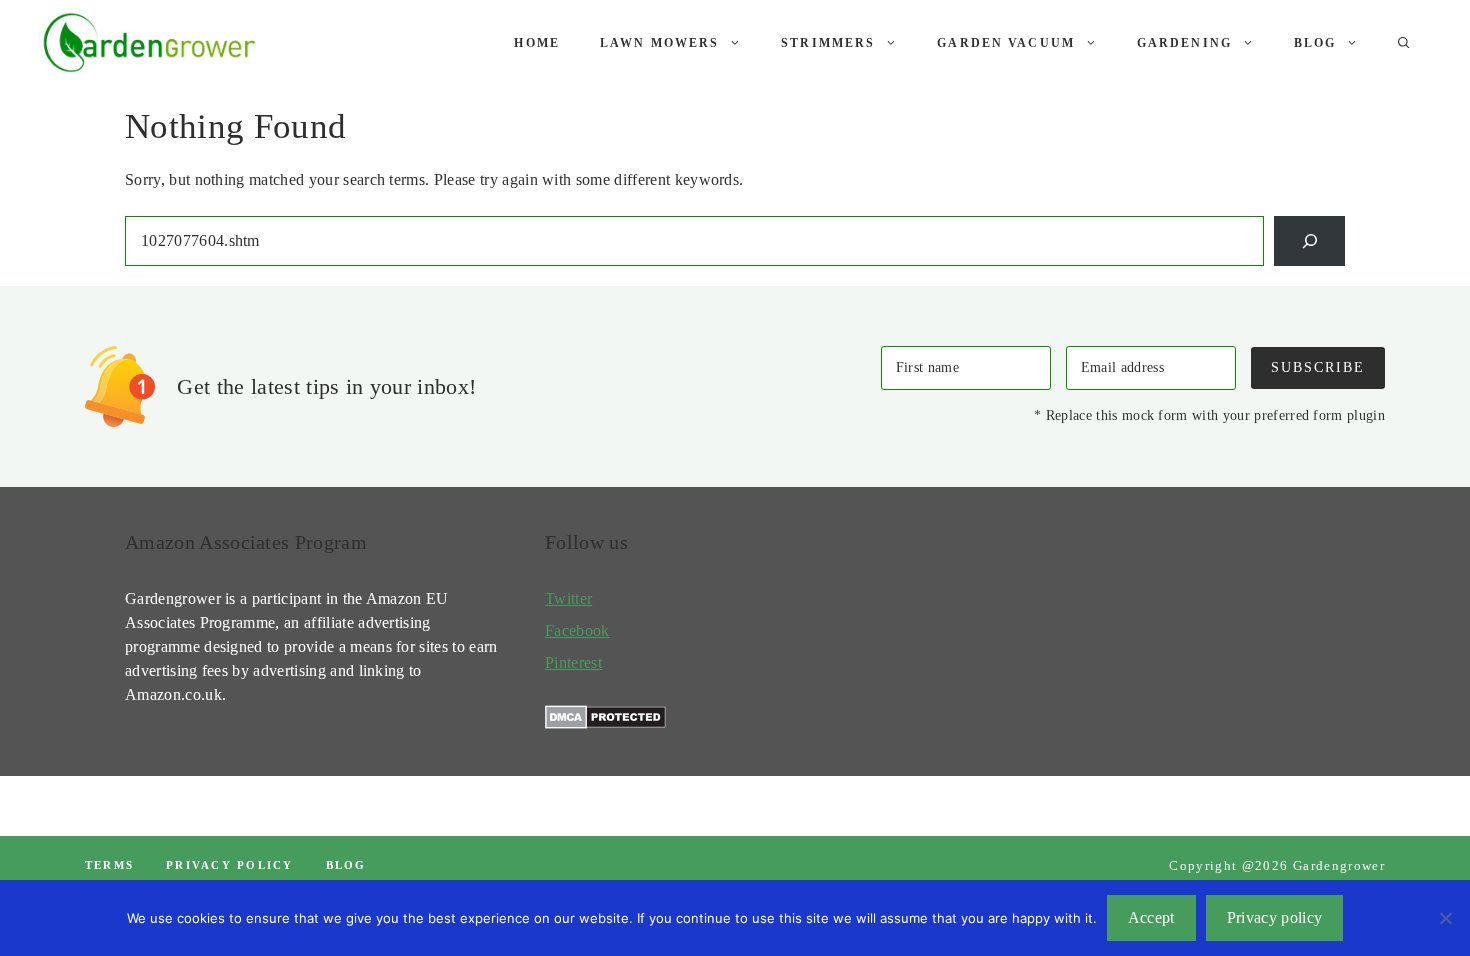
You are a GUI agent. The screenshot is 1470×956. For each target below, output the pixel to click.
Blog (1315, 43)
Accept (1151, 917)
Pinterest (573, 662)
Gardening (1184, 43)
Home (537, 43)
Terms (109, 865)
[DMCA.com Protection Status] (605, 723)
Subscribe (1318, 367)
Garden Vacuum (1006, 43)
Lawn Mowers (659, 43)
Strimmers (828, 43)
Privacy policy (229, 865)
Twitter (568, 598)
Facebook (577, 630)
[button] (1404, 43)
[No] (1445, 918)
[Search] (1309, 240)
